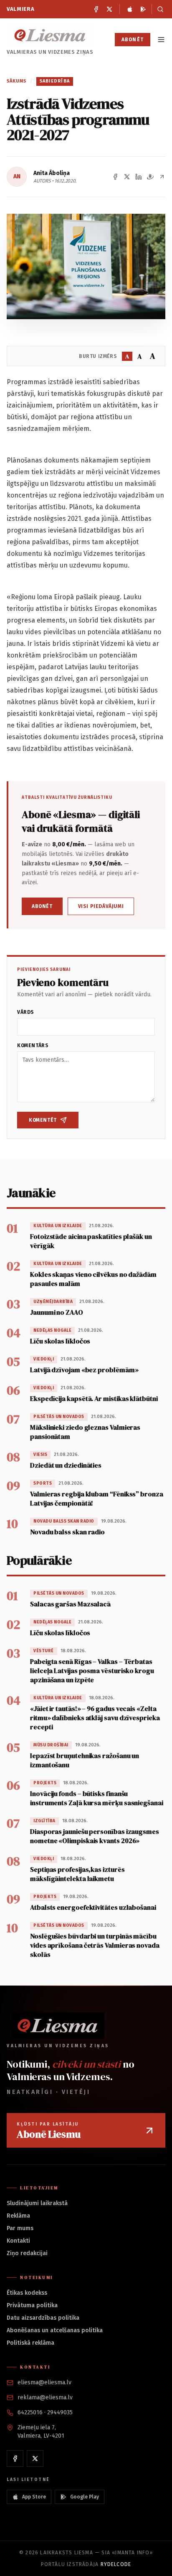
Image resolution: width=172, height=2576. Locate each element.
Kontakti (18, 2241)
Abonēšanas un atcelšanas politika (55, 2330)
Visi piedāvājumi (101, 906)
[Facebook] (96, 9)
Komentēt (43, 1120)
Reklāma (18, 2216)
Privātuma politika (32, 2305)
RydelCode (116, 2564)
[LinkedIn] (139, 177)
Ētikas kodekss (27, 2293)
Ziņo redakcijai (27, 2253)
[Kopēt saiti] (162, 177)
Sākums (17, 81)
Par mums (20, 2228)
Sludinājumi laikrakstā (37, 2203)
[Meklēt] (158, 9)
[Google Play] (143, 9)
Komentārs (33, 1045)
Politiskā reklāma (30, 2343)
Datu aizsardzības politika (43, 2318)
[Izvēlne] (161, 40)
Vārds (26, 1012)
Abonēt (133, 40)
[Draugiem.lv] (150, 177)
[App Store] (130, 9)
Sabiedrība (55, 81)
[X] (109, 9)
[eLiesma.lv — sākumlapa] (50, 35)
